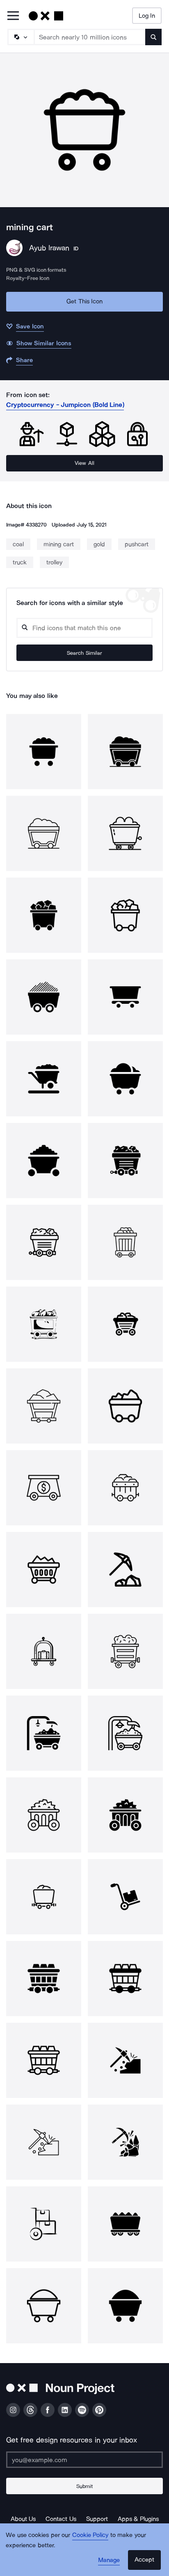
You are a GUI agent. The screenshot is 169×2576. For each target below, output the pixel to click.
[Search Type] (21, 37)
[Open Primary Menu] (13, 16)
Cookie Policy (90, 2535)
